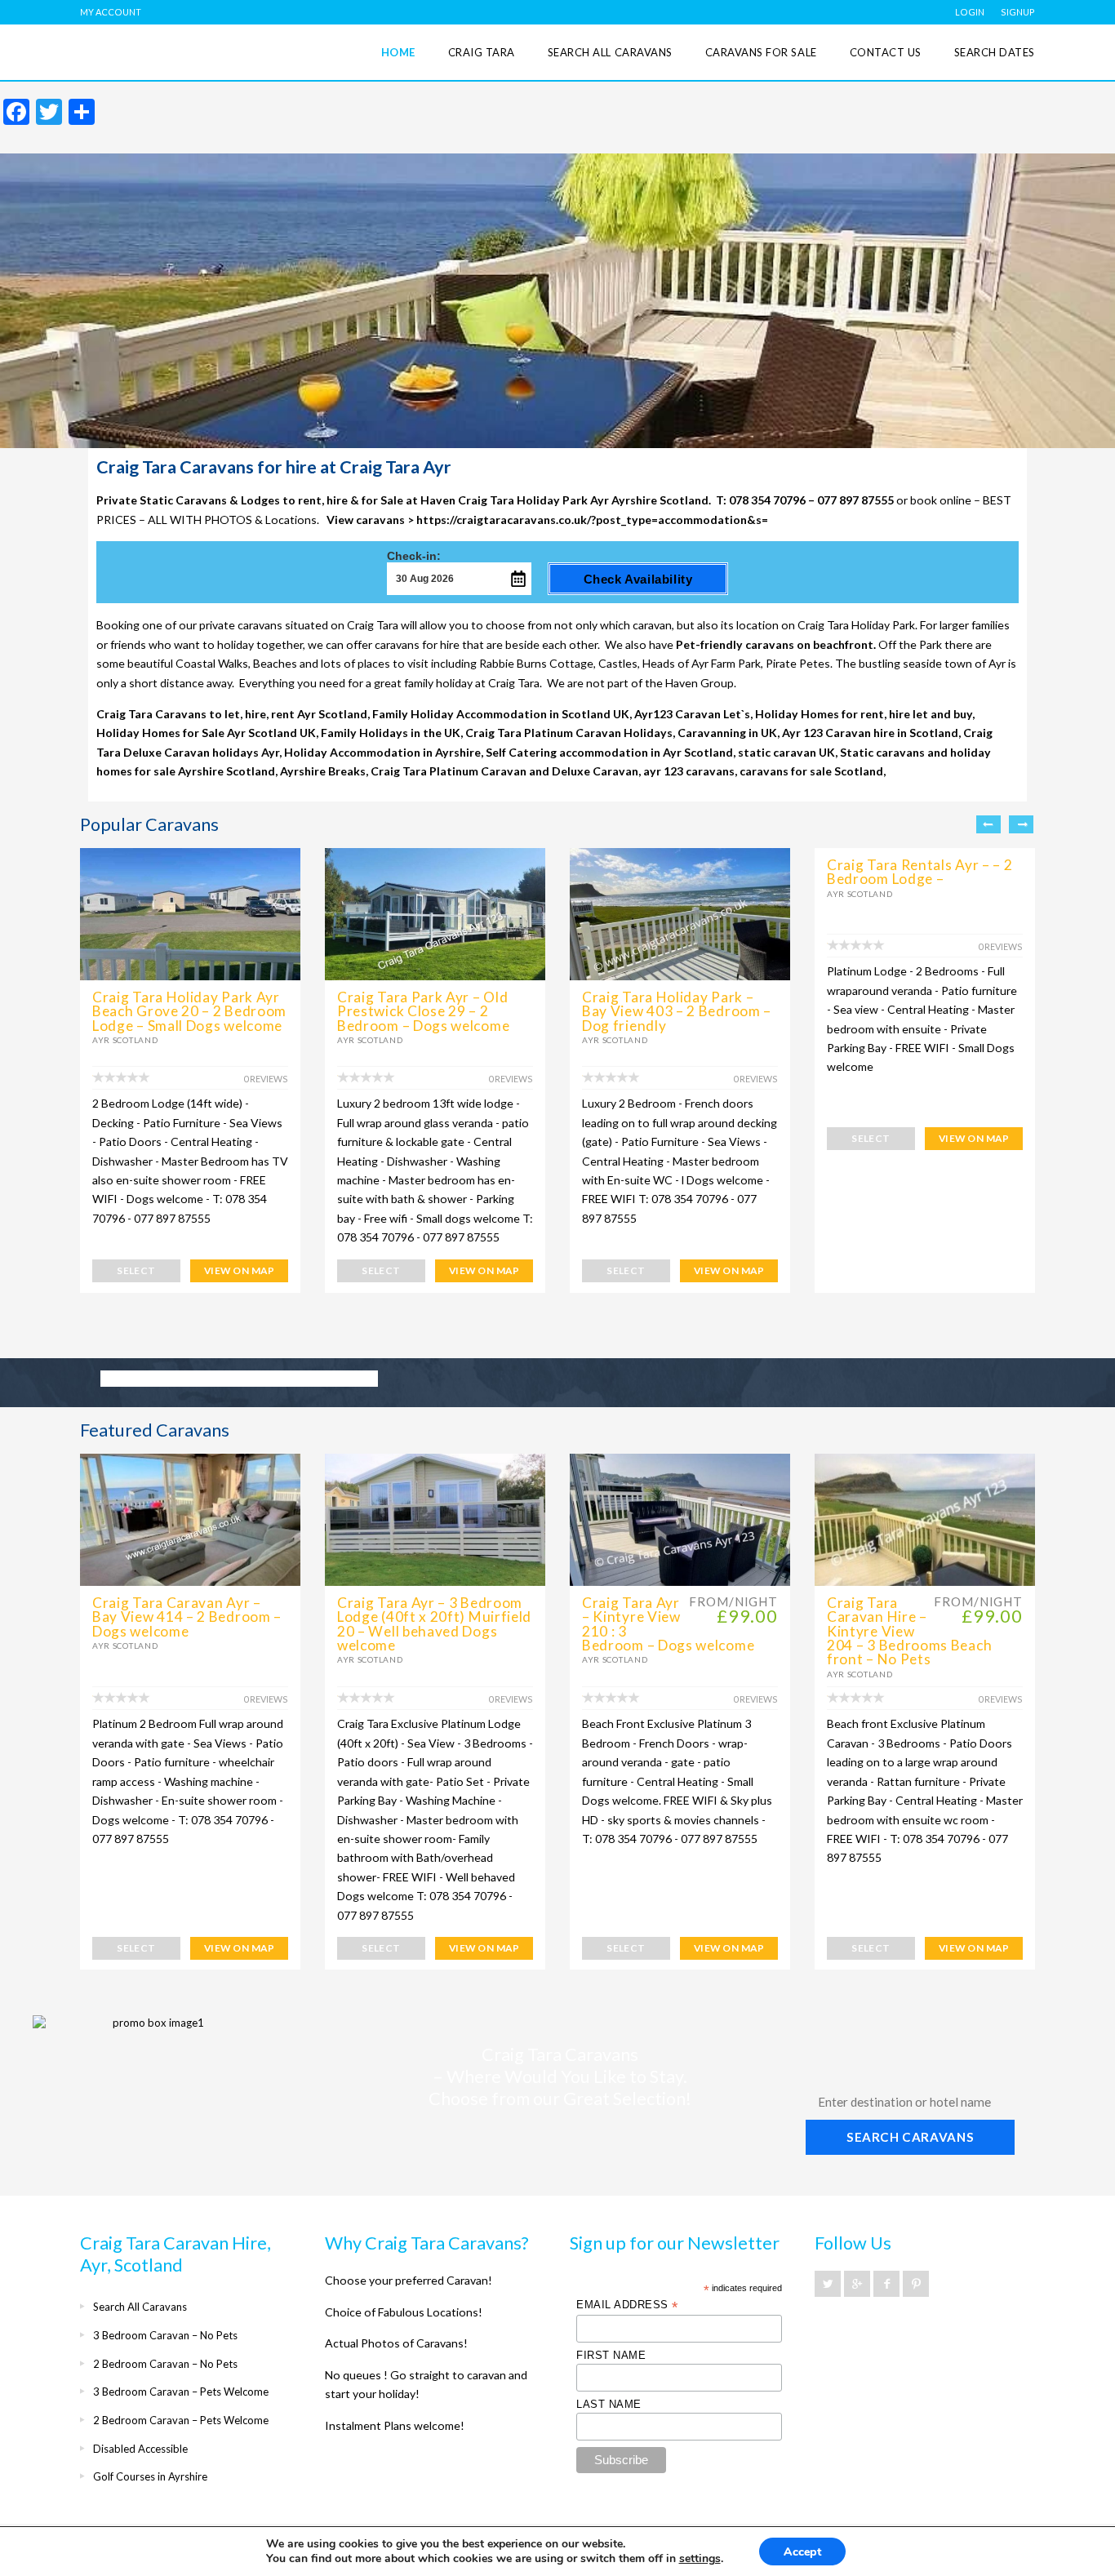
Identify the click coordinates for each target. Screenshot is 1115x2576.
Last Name (609, 2404)
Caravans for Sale (761, 52)
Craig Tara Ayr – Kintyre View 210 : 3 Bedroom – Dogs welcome (668, 1624)
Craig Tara (482, 52)
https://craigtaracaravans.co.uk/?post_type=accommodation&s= (592, 520)
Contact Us (886, 52)
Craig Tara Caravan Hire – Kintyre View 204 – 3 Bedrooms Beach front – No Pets (909, 1631)
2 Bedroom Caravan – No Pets (165, 2364)
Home (398, 52)
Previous (988, 824)
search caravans (910, 2137)
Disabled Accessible (140, 2449)
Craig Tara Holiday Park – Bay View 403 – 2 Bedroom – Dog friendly (677, 1011)
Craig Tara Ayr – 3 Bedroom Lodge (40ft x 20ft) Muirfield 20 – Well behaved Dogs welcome (434, 1624)
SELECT (136, 1270)
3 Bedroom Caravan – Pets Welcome (181, 2392)
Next (1021, 824)
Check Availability (638, 579)
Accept (802, 2552)
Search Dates (995, 52)
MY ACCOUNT (111, 12)
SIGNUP (1018, 12)
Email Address (627, 2305)
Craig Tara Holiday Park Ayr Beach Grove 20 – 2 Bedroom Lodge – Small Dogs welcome (189, 1011)
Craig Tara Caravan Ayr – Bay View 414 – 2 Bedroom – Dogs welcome (187, 1617)
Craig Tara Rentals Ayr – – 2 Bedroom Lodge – (920, 872)
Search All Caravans (610, 52)
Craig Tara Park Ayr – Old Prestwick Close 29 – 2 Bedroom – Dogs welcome (423, 1011)
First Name (611, 2355)
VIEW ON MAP (239, 1270)
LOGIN (970, 12)
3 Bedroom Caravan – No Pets (165, 2335)
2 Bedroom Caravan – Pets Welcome (181, 2420)
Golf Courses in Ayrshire (150, 2476)
